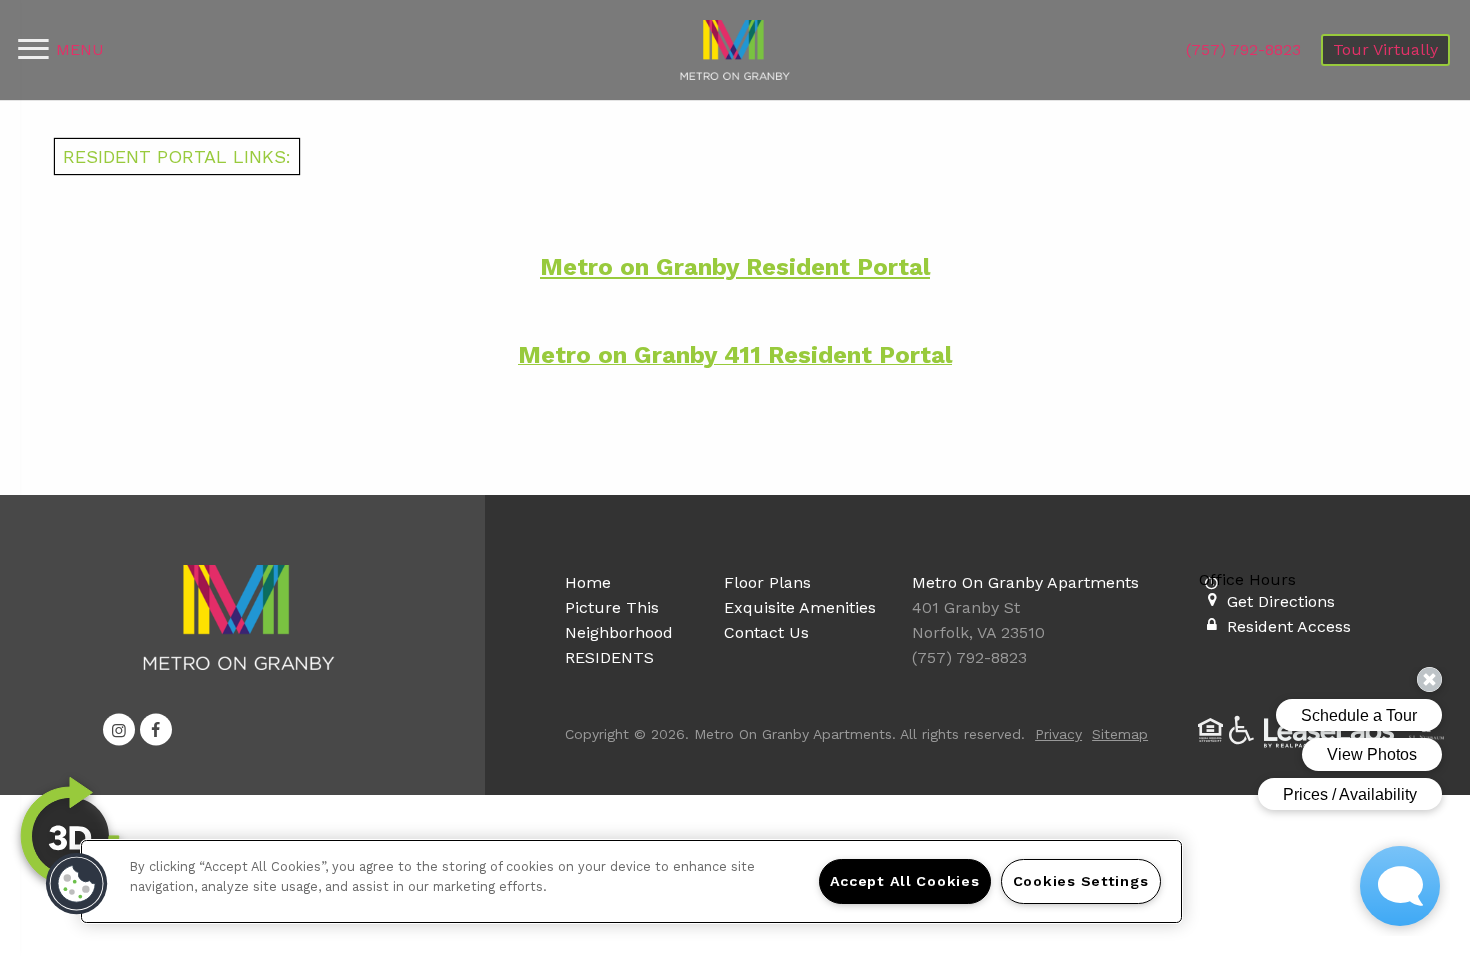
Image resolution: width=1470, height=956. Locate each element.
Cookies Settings (1081, 881)
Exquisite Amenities (800, 607)
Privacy (1058, 734)
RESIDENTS (609, 657)
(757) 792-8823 (1243, 49)
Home (588, 582)
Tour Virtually (1385, 49)
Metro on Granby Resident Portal (735, 267)
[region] (631, 881)
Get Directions (1281, 601)
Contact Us (766, 632)
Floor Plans (767, 582)
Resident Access (1289, 626)
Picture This (612, 607)
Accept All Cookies (905, 881)
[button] (119, 730)
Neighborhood (619, 632)
